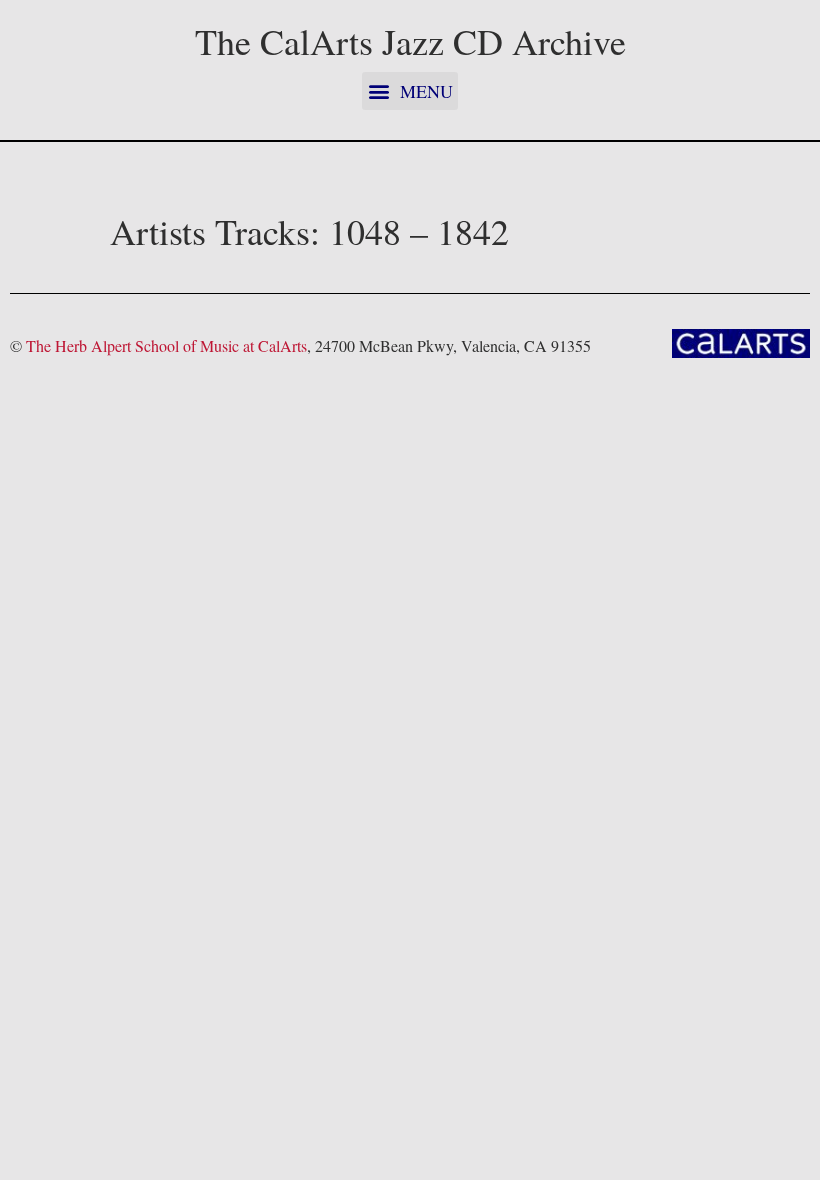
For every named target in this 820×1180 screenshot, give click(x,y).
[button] (410, 91)
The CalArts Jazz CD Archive (410, 41)
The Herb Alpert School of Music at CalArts (166, 345)
